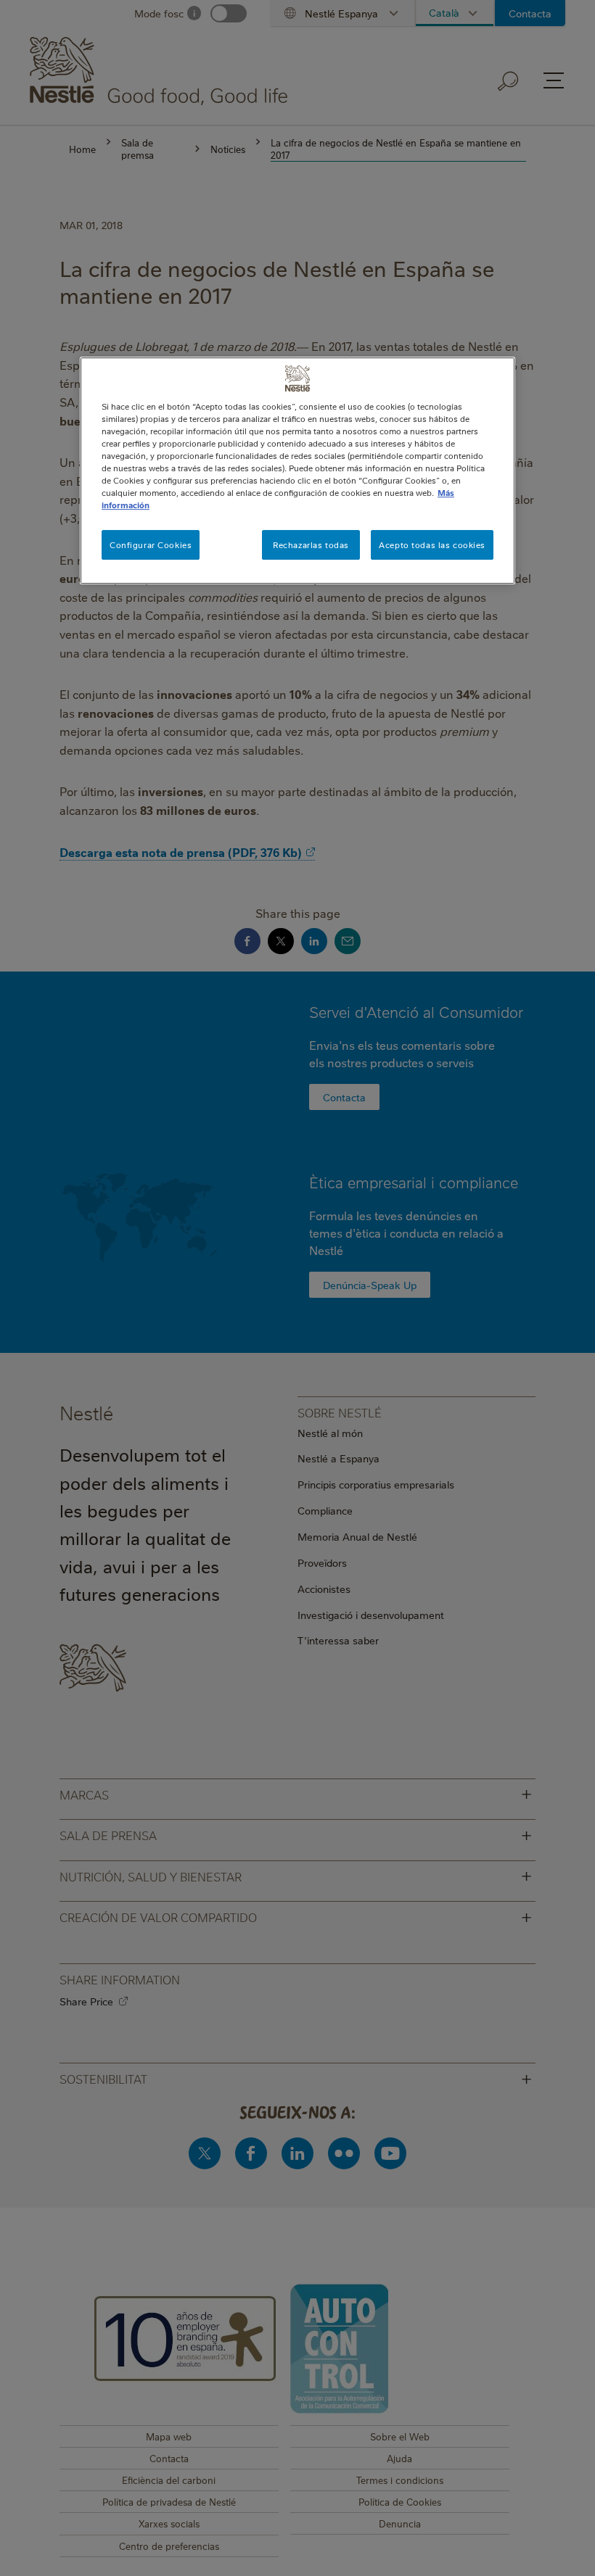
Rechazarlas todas (311, 545)
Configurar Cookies (151, 545)
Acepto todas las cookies (432, 545)
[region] (297, 471)
